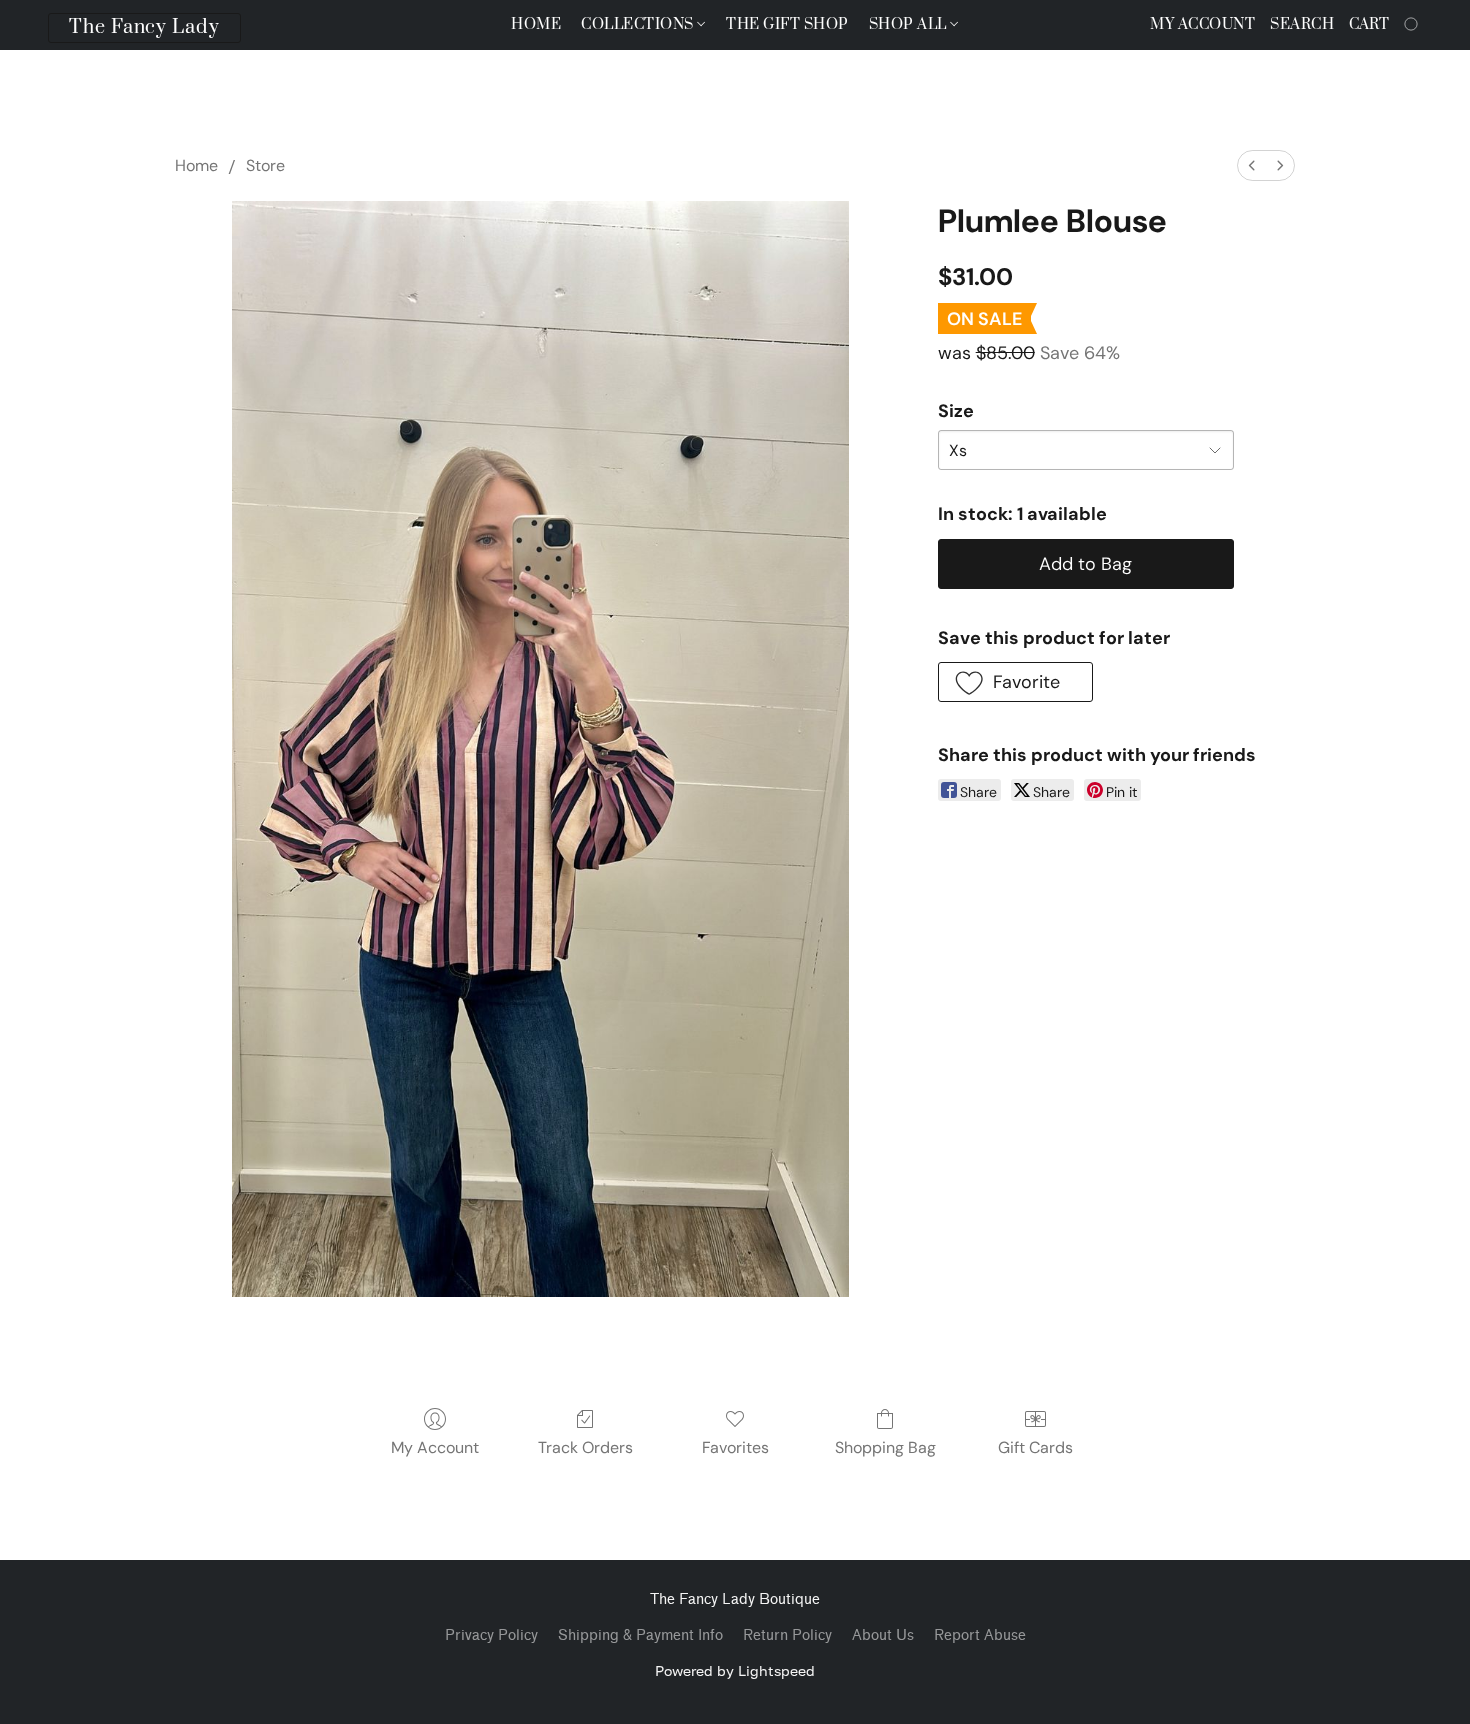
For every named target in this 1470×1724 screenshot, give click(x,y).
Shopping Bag (885, 1447)
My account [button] (1202, 24)
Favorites (735, 1447)
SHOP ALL (910, 24)
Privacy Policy (491, 1635)
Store (265, 165)
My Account (435, 1447)
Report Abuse (980, 1635)
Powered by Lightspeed (735, 1670)
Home (196, 165)
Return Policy (787, 1635)
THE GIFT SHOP (787, 24)
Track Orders (585, 1447)
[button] (144, 28)
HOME (536, 24)
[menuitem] (1252, 165)
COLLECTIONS (639, 24)
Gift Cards (1035, 1447)
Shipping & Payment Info (640, 1635)
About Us (883, 1635)
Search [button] (1302, 24)
